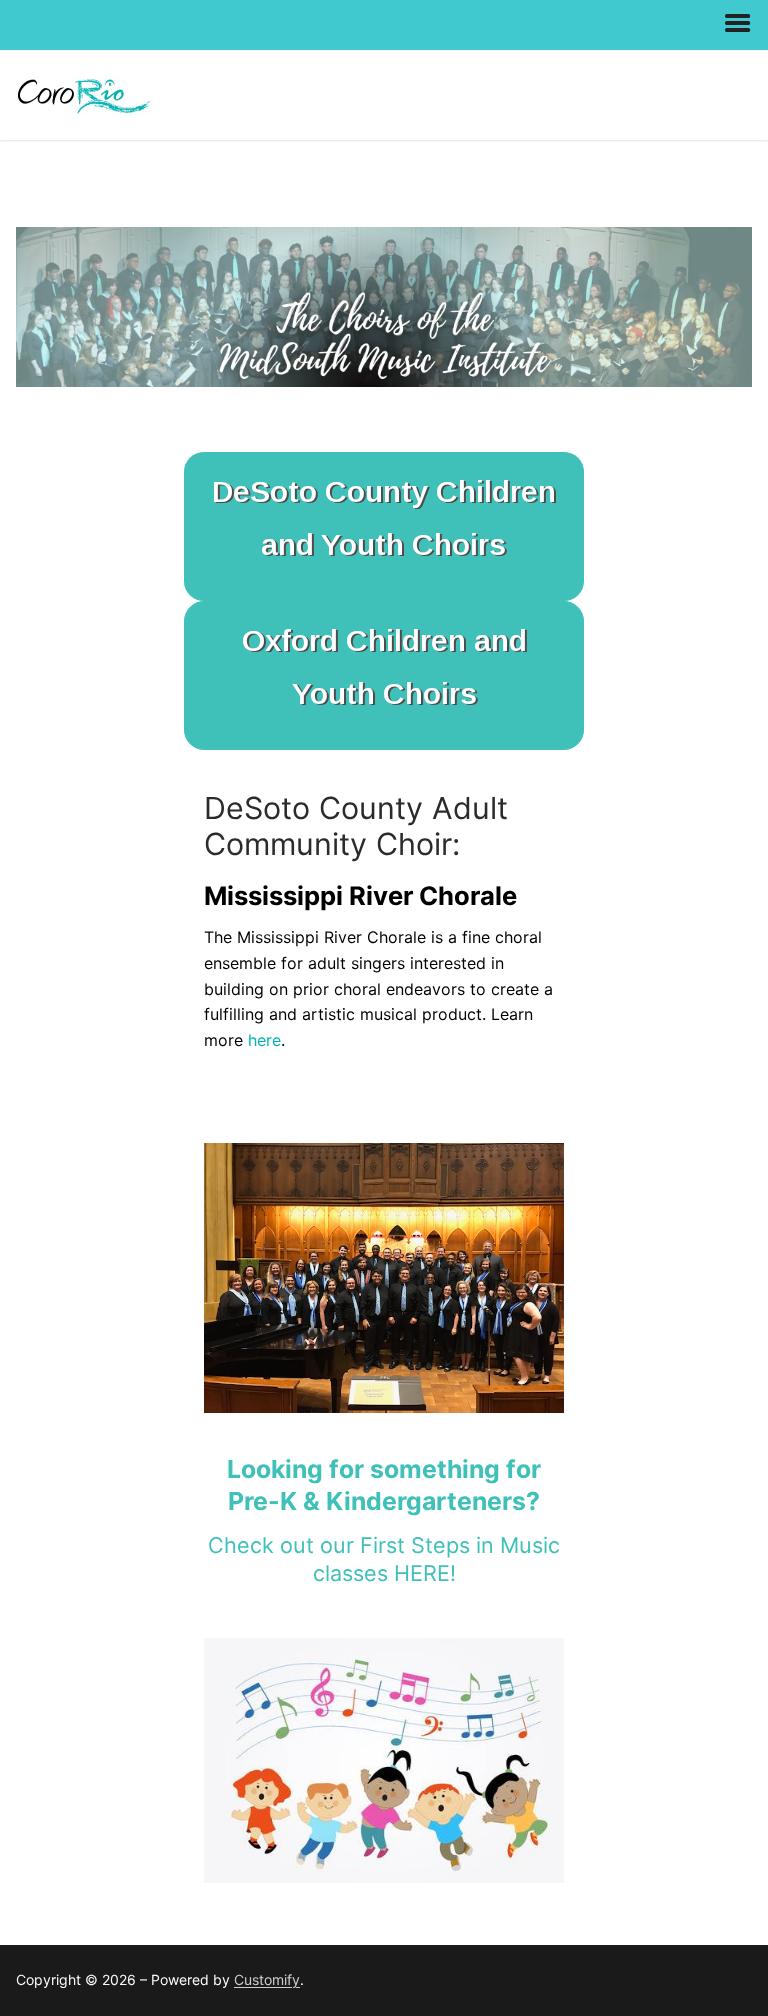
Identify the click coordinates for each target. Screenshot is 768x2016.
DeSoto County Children (384, 491)
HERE (422, 1573)
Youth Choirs (384, 693)
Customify (267, 1979)
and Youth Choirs (383, 544)
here (264, 1040)
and (500, 640)
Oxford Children (358, 640)
